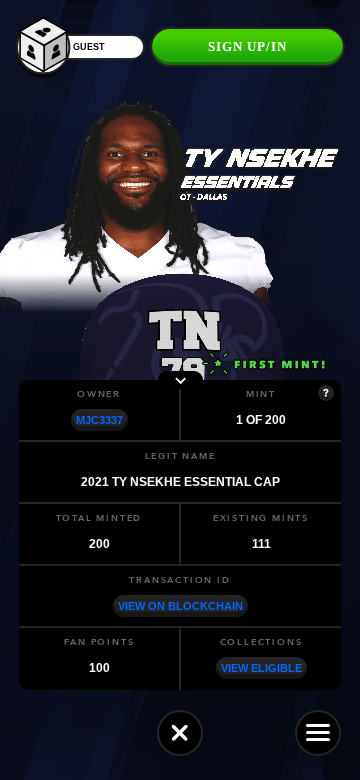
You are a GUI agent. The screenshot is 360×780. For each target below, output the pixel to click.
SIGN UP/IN (247, 46)
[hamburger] (318, 733)
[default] (180, 733)
